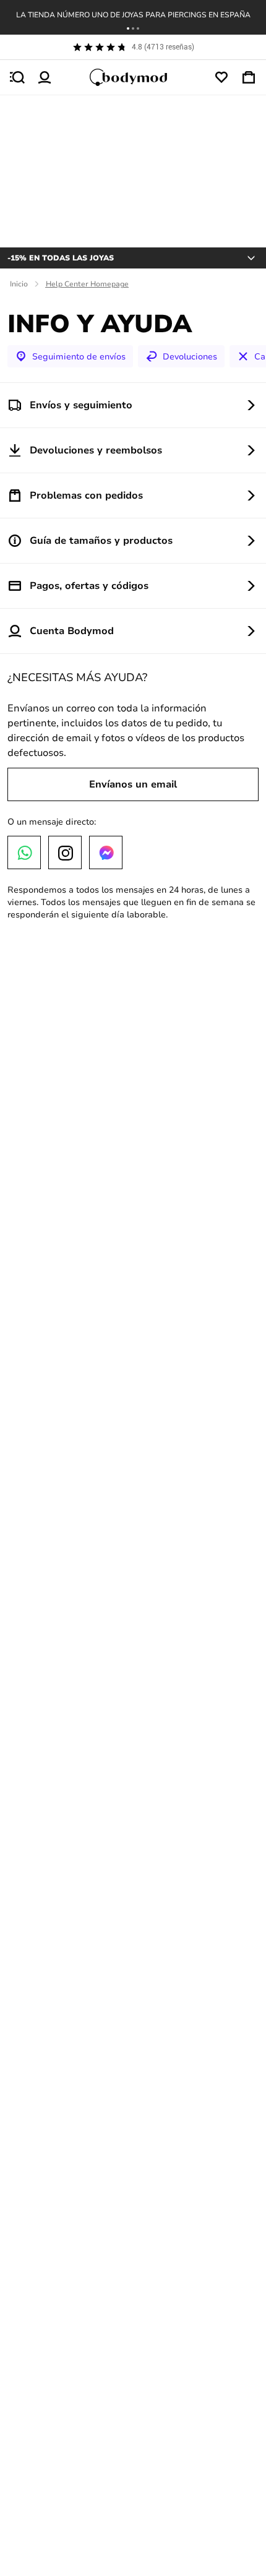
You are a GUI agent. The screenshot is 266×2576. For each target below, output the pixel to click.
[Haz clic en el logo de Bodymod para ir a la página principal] (133, 77)
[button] (128, 28)
